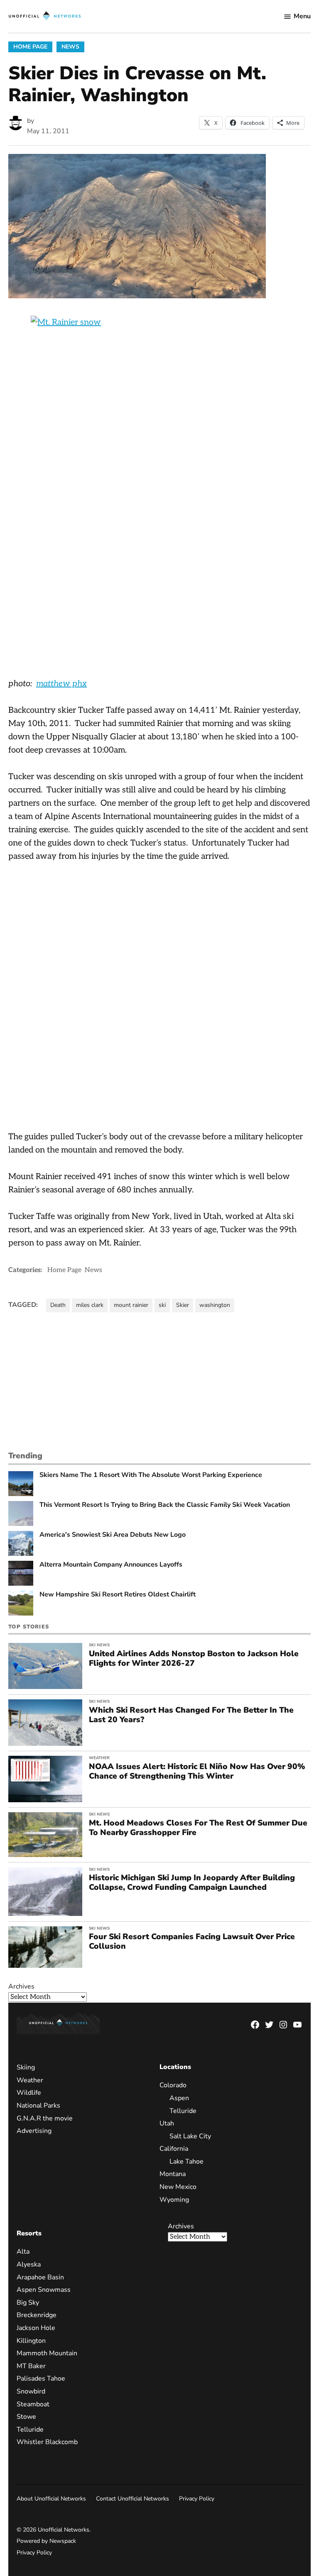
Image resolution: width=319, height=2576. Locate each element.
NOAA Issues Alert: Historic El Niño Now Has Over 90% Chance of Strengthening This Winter (197, 1771)
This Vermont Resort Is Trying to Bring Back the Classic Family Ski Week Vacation (165, 1505)
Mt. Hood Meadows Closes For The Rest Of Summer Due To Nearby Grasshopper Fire (198, 1828)
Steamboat (33, 2404)
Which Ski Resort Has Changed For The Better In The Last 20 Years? (191, 1715)
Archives (21, 1986)
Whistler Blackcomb (47, 2442)
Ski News (99, 1645)
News (70, 47)
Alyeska (29, 2264)
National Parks (38, 2106)
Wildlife (29, 2093)
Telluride (183, 2111)
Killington (31, 2341)
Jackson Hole (36, 2328)
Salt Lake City (190, 2136)
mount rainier (131, 1305)
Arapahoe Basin (40, 2277)
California (174, 2149)
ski (162, 1305)
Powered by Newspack (46, 2541)
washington (215, 1305)
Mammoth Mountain (47, 2353)
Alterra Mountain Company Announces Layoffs (111, 1565)
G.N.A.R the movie (45, 2118)
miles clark (90, 1305)
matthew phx (61, 684)
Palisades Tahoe (41, 2379)
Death (58, 1305)
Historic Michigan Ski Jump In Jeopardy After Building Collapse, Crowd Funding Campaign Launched (192, 1883)
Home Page (30, 47)
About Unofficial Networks (51, 2499)
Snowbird (31, 2391)
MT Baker (31, 2366)
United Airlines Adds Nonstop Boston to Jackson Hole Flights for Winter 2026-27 (194, 1658)
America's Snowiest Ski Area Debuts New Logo (113, 1535)
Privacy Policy (197, 2499)
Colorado (173, 2085)
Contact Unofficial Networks (133, 2499)
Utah (167, 2123)
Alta (23, 2252)
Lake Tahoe (186, 2162)
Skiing (26, 2067)
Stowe (26, 2417)
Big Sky (28, 2303)
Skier (183, 1305)
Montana (173, 2174)
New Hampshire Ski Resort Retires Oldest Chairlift (118, 1595)
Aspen (179, 2098)
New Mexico (178, 2187)
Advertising (34, 2131)
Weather (99, 1758)
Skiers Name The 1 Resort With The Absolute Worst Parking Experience (151, 1475)
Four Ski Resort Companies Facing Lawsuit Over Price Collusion (192, 1941)
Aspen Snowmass (44, 2290)
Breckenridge (37, 2315)
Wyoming (174, 2200)
